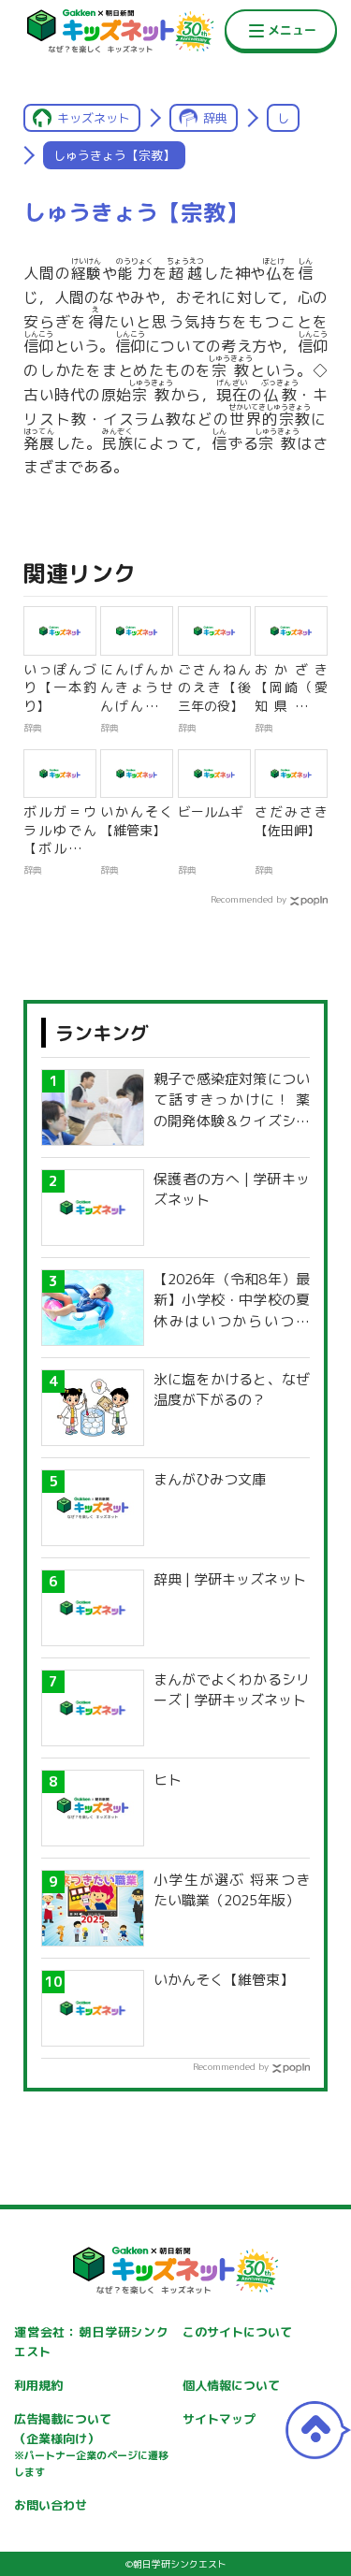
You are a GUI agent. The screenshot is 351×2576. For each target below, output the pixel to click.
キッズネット (94, 118)
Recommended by (249, 899)
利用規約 (38, 2385)
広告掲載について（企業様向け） (91, 2445)
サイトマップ (219, 2419)
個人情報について (231, 2385)
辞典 (215, 118)
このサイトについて (237, 2332)
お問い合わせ (51, 2505)
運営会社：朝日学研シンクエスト (91, 2342)
